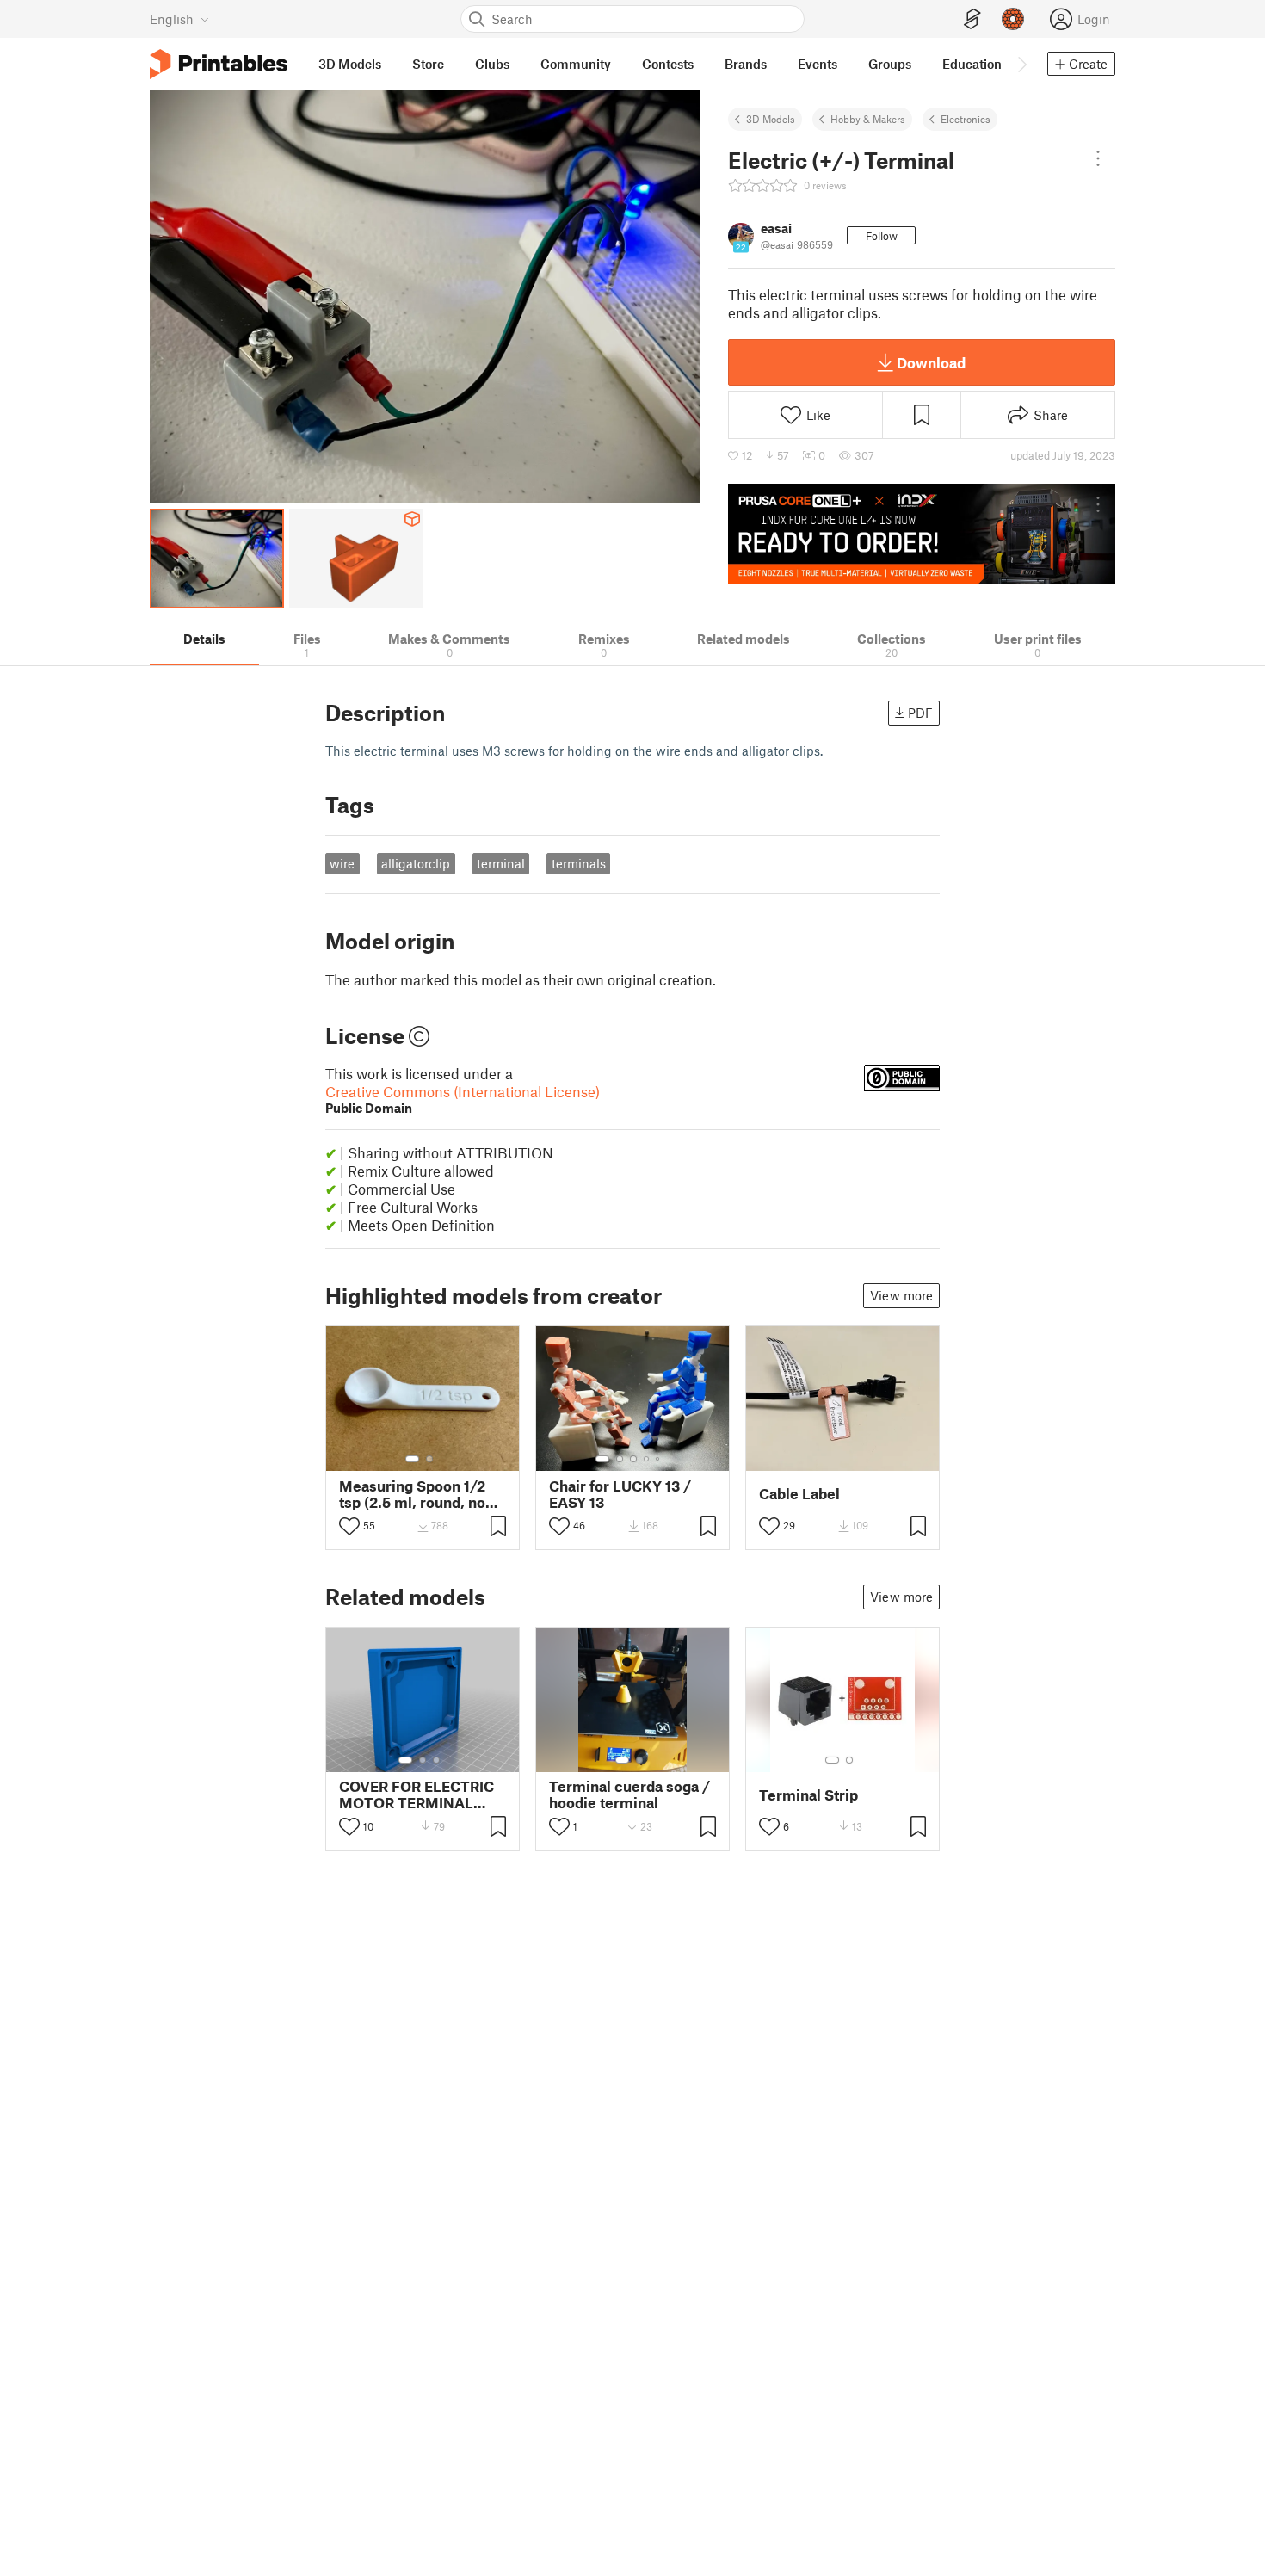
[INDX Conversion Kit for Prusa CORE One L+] (922, 534)
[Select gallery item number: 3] (633, 1459)
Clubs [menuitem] (492, 64)
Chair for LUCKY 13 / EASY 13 (620, 1494)
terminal (501, 863)
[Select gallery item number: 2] (429, 1459)
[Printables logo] (219, 64)
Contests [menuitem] (668, 64)
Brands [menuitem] (746, 64)
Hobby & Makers (868, 119)
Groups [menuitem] (890, 64)
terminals (579, 863)
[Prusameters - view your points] (1013, 19)
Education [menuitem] (972, 64)
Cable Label (799, 1494)
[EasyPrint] (972, 19)
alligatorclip (416, 863)
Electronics (966, 119)
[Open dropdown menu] (1098, 158)
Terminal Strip (808, 1795)
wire (342, 863)
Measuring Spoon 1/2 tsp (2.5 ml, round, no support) (412, 1494)
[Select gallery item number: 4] (647, 1459)
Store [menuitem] (428, 64)
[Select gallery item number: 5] (659, 1459)
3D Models (771, 119)
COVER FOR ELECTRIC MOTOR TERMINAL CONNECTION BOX (417, 1795)
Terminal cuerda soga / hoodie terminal (629, 1795)
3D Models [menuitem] (350, 64)
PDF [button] (920, 713)
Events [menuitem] (818, 64)
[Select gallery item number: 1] (412, 1459)
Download (931, 362)
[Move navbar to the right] (1021, 64)
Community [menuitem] (576, 64)
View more (901, 1295)
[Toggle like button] (349, 1526)
